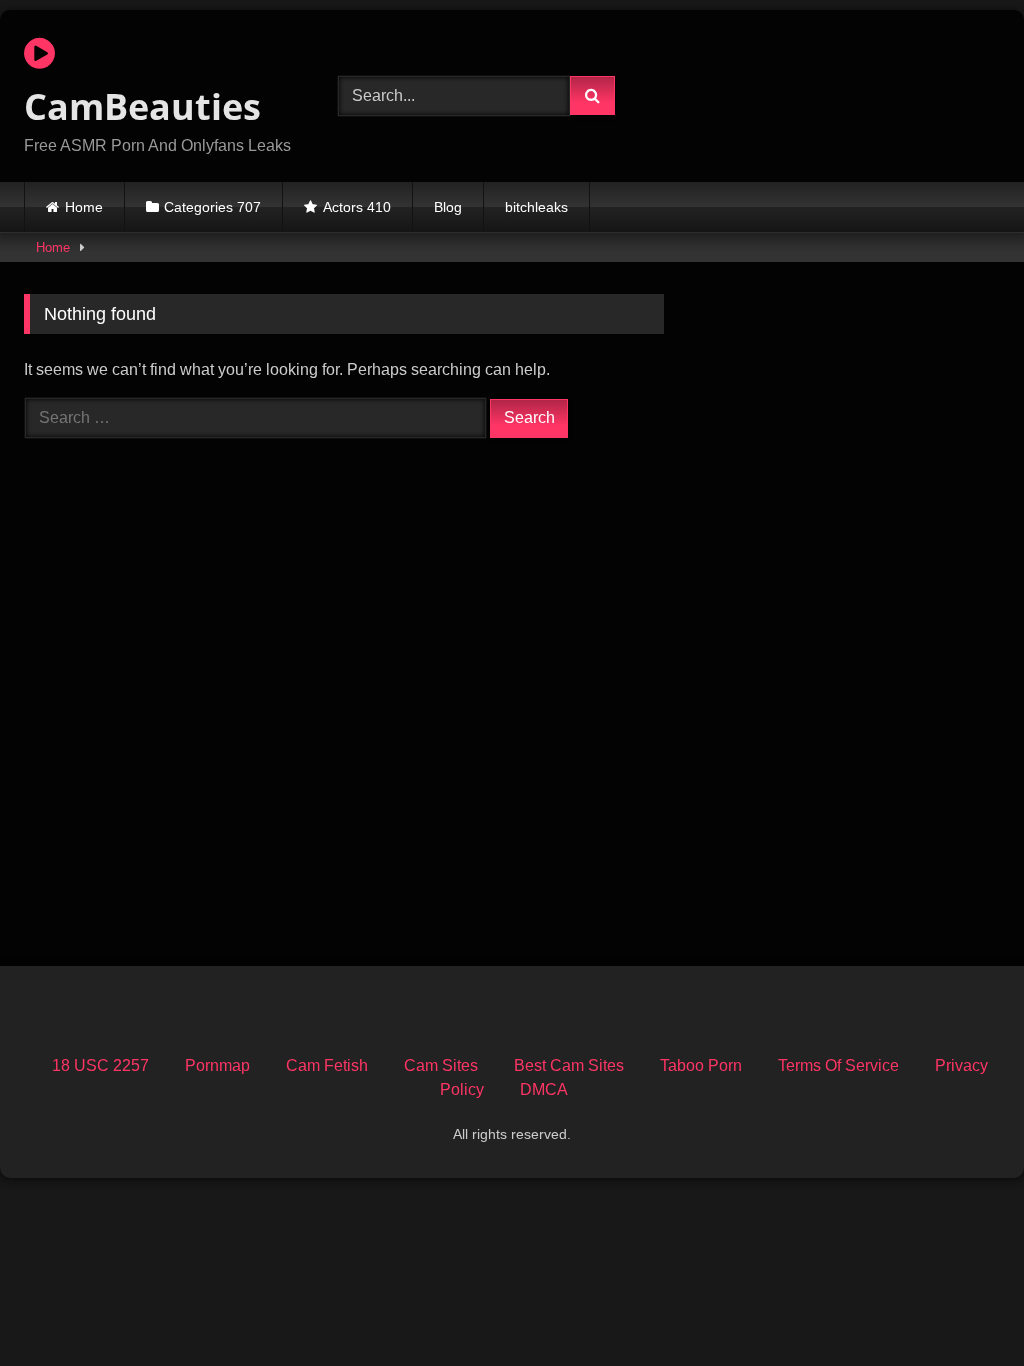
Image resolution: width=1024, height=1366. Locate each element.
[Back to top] (962, 1306)
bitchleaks (536, 207)
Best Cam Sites (569, 1065)
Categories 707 (212, 207)
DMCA (544, 1089)
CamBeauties (142, 106)
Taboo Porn (701, 1065)
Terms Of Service (838, 1065)
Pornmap (217, 1065)
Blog (448, 207)
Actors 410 (357, 207)
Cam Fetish (327, 1065)
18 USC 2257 (100, 1065)
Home (84, 207)
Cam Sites (441, 1065)
